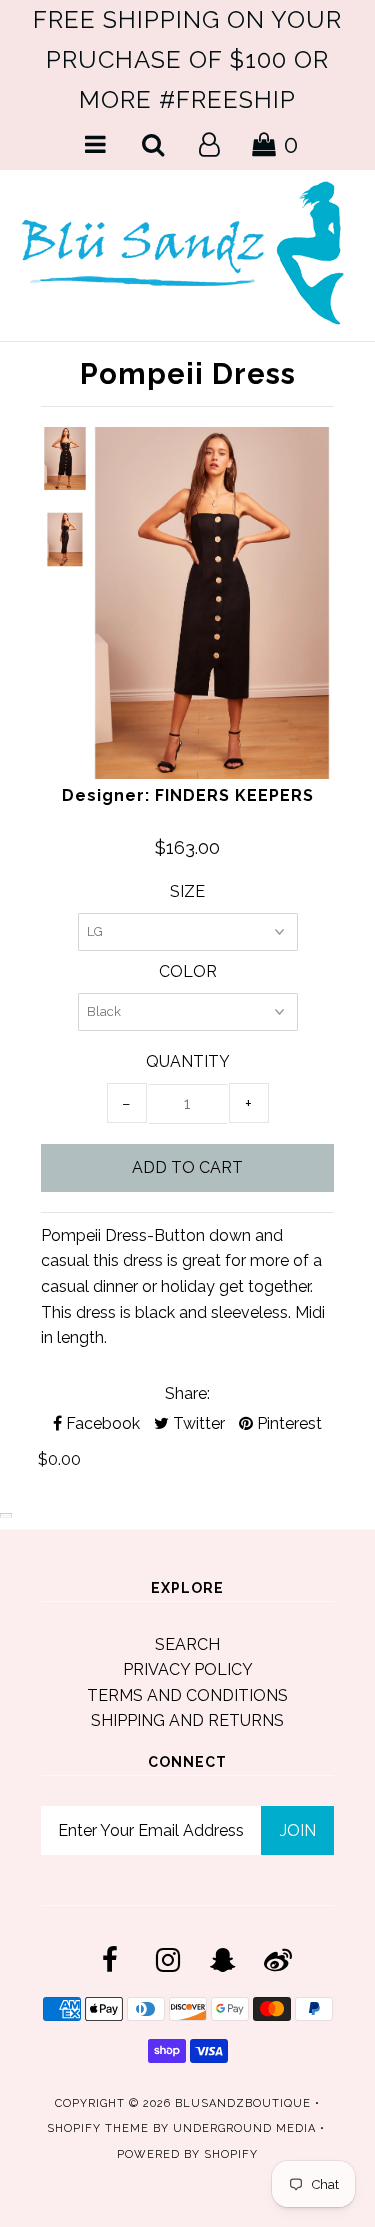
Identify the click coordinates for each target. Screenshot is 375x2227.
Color (188, 971)
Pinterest (287, 1423)
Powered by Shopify (187, 2154)
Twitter (197, 1423)
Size (187, 891)
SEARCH (187, 1644)
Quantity (188, 1061)
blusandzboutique (243, 2103)
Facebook (101, 1423)
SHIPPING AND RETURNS (187, 1720)
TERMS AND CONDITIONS (187, 1695)
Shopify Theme (98, 2128)
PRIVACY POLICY (188, 1669)
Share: (187, 1393)
